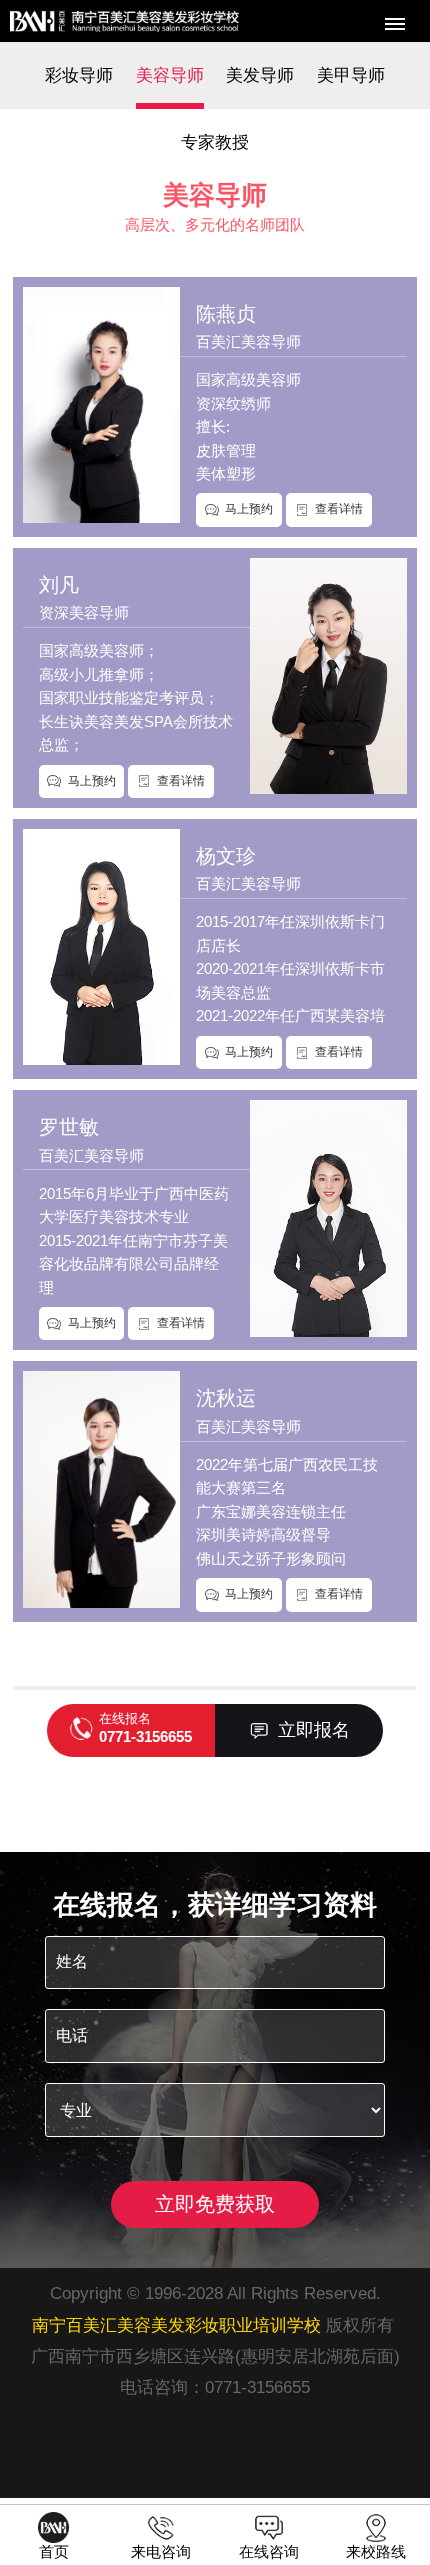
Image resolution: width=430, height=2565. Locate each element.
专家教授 (215, 142)
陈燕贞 (226, 314)
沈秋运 (226, 1398)
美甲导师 (351, 75)
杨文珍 (226, 856)
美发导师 (260, 75)
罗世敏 (69, 1127)
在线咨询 (269, 2550)
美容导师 (170, 75)
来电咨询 (161, 2550)
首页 (54, 2550)
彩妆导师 (79, 75)
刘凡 (59, 585)
